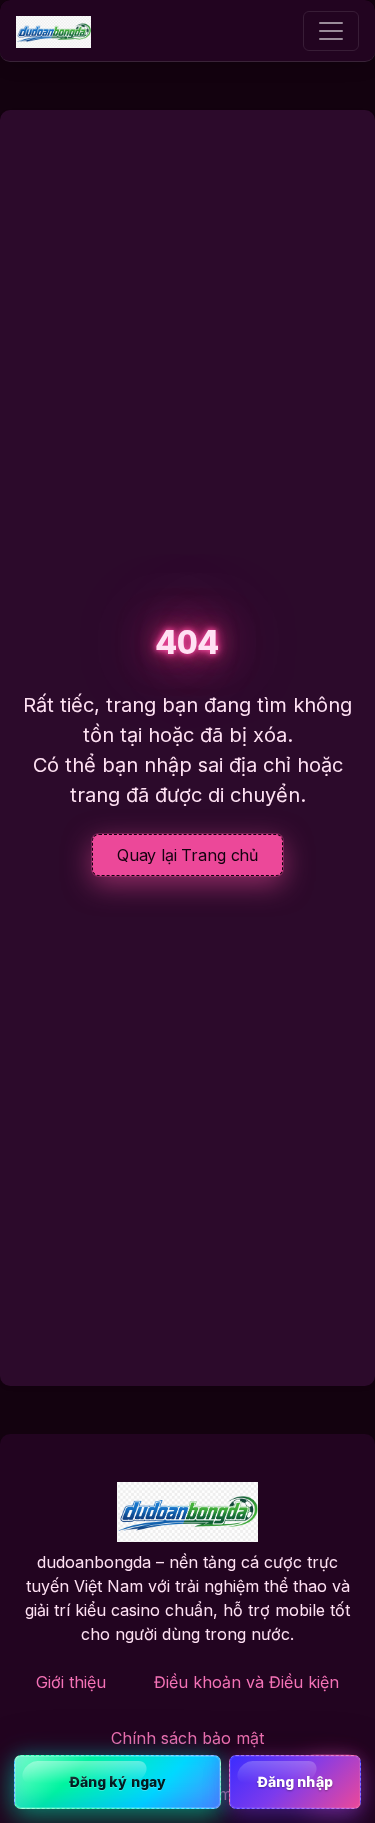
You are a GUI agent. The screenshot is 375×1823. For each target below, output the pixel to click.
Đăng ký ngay (117, 1781)
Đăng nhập (295, 1781)
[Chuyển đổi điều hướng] (331, 31)
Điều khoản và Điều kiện (246, 1682)
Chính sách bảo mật (187, 1738)
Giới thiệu (71, 1682)
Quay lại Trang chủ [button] (187, 855)
